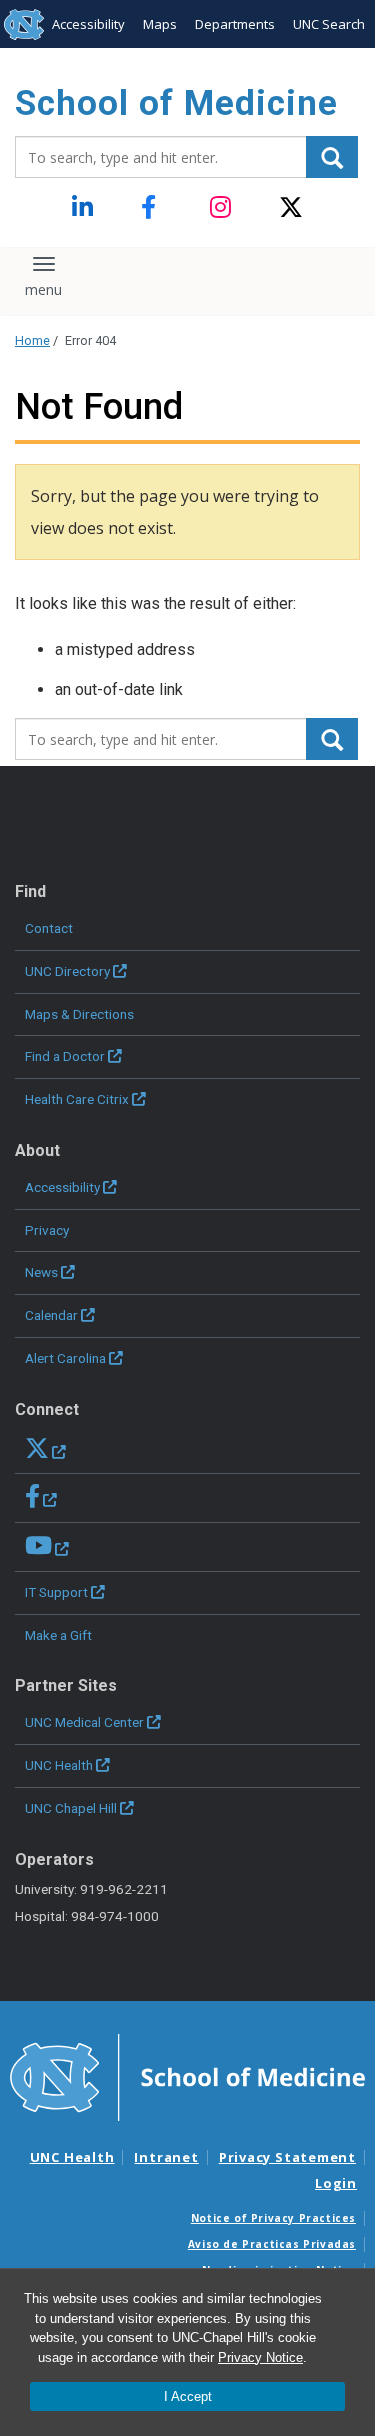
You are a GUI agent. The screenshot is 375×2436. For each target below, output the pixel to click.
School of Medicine (176, 103)
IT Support (56, 1592)
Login (336, 2183)
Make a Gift (58, 1635)
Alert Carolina (65, 1358)
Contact (49, 928)
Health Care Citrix (77, 1099)
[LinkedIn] (84, 208)
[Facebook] (153, 208)
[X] (291, 208)
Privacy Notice (260, 2357)
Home (32, 340)
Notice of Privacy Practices (273, 2218)
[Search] (332, 157)
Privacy (47, 1230)
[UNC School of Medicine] (187, 2076)
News (41, 1272)
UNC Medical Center (84, 1722)
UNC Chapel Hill (71, 1808)
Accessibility (88, 24)
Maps (160, 24)
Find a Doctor (65, 1056)
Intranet (166, 2157)
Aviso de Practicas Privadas (272, 2244)
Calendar (51, 1315)
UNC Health (59, 1765)
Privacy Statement (287, 2157)
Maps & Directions (79, 1014)
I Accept (188, 2396)
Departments (235, 24)
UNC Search (329, 24)
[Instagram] (222, 208)
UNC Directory (67, 971)
